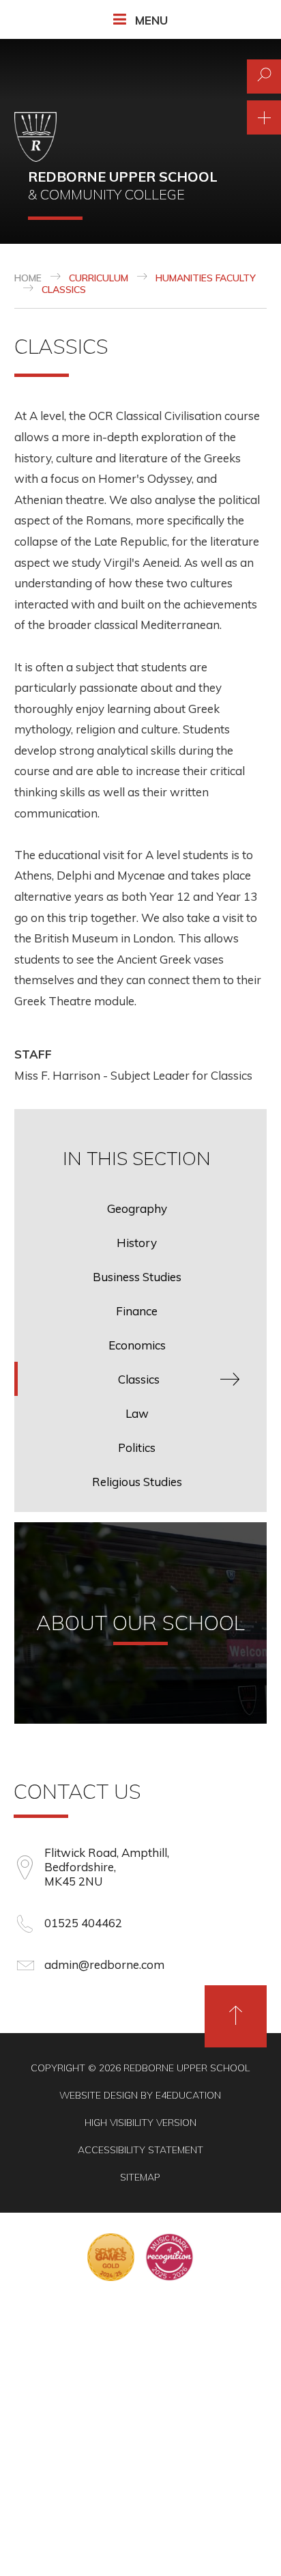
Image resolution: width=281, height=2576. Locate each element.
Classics (64, 290)
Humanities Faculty (206, 278)
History (137, 1243)
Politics (137, 1447)
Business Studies (137, 1277)
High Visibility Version (140, 2123)
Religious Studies (137, 1482)
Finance (137, 1311)
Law (137, 1413)
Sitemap (140, 2177)
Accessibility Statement (140, 2150)
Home (28, 278)
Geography (137, 1208)
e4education (188, 2095)
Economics (137, 1345)
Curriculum (99, 278)
